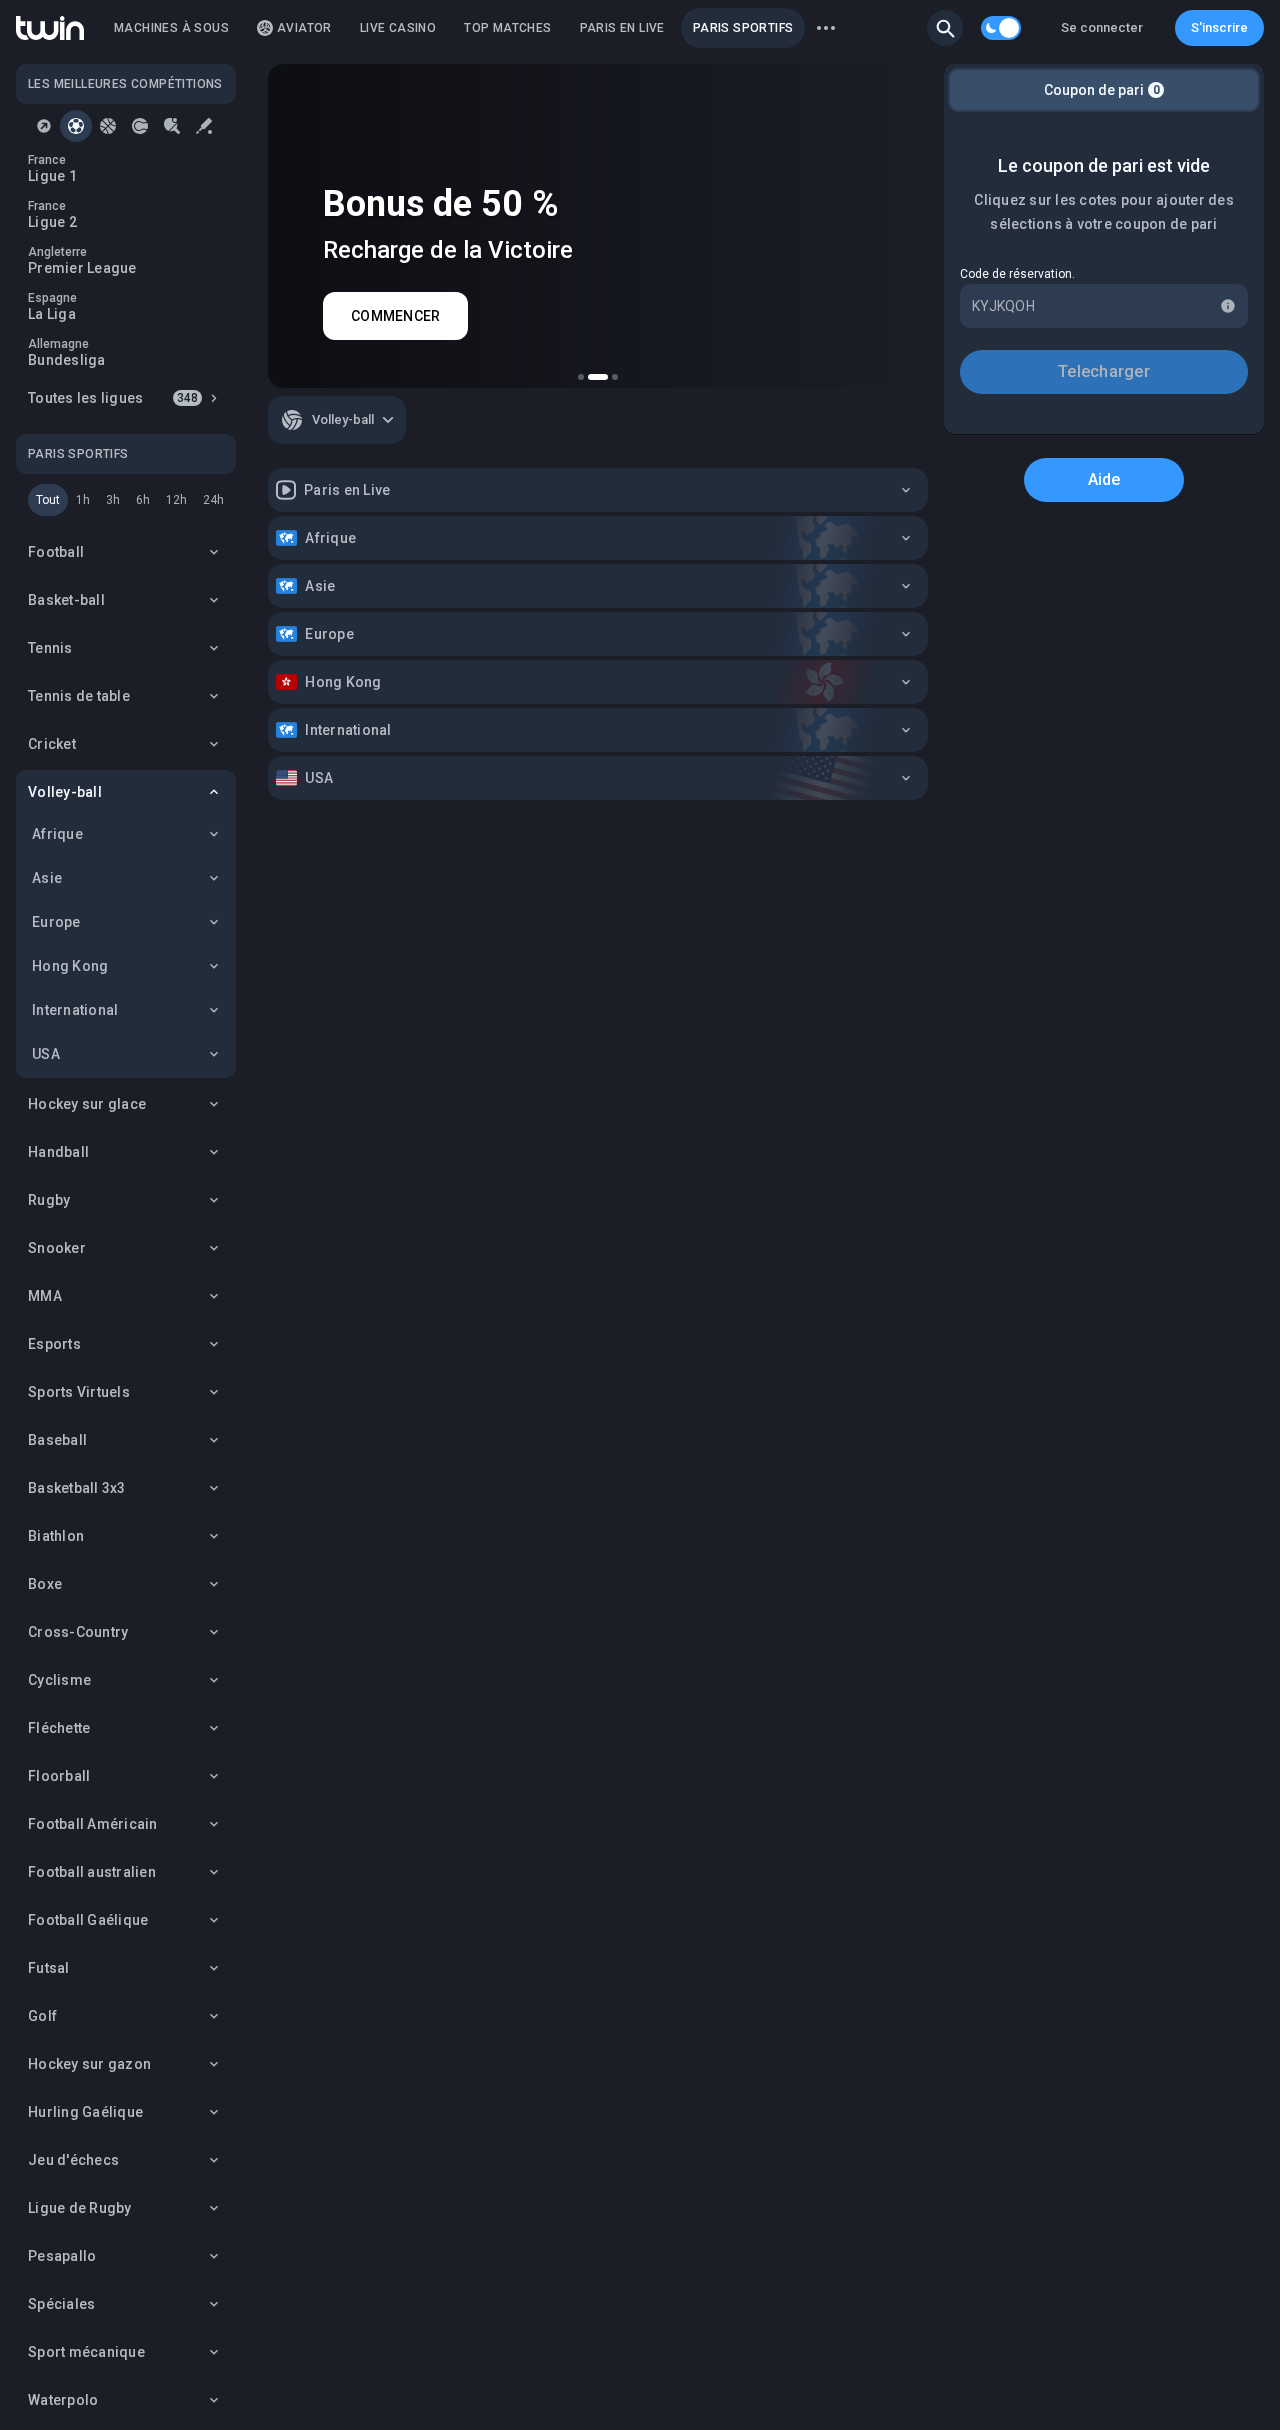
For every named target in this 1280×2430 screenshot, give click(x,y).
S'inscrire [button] (1219, 27)
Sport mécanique (86, 2352)
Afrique (57, 834)
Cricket (52, 744)
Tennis (50, 648)
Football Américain (93, 1824)
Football (56, 552)
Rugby (49, 1200)
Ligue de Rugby (80, 2208)
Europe (56, 922)
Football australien (92, 1872)
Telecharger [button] (1104, 371)
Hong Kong (70, 966)
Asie (47, 878)
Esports (54, 1344)
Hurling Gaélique (85, 2112)
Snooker (57, 1248)
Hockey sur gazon (89, 2064)
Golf (42, 2016)
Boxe (45, 1584)
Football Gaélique (88, 1920)
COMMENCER (395, 316)
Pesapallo (62, 2256)
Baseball (57, 1440)
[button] (945, 28)
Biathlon (56, 1536)
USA (46, 1054)
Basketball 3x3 (77, 1488)
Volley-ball (65, 792)
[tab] (44, 126)
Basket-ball (66, 600)
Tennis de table (79, 696)
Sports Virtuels (79, 1392)
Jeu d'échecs (73, 2160)
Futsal (49, 1968)
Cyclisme (59, 1680)
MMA (45, 1296)
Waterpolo (63, 2400)
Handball (58, 1152)
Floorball (59, 1776)
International (75, 1010)
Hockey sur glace (87, 1104)
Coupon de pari (1102, 90)
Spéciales (61, 2304)
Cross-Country (78, 1632)
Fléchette (59, 1728)
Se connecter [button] (1102, 27)
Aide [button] (1104, 479)
